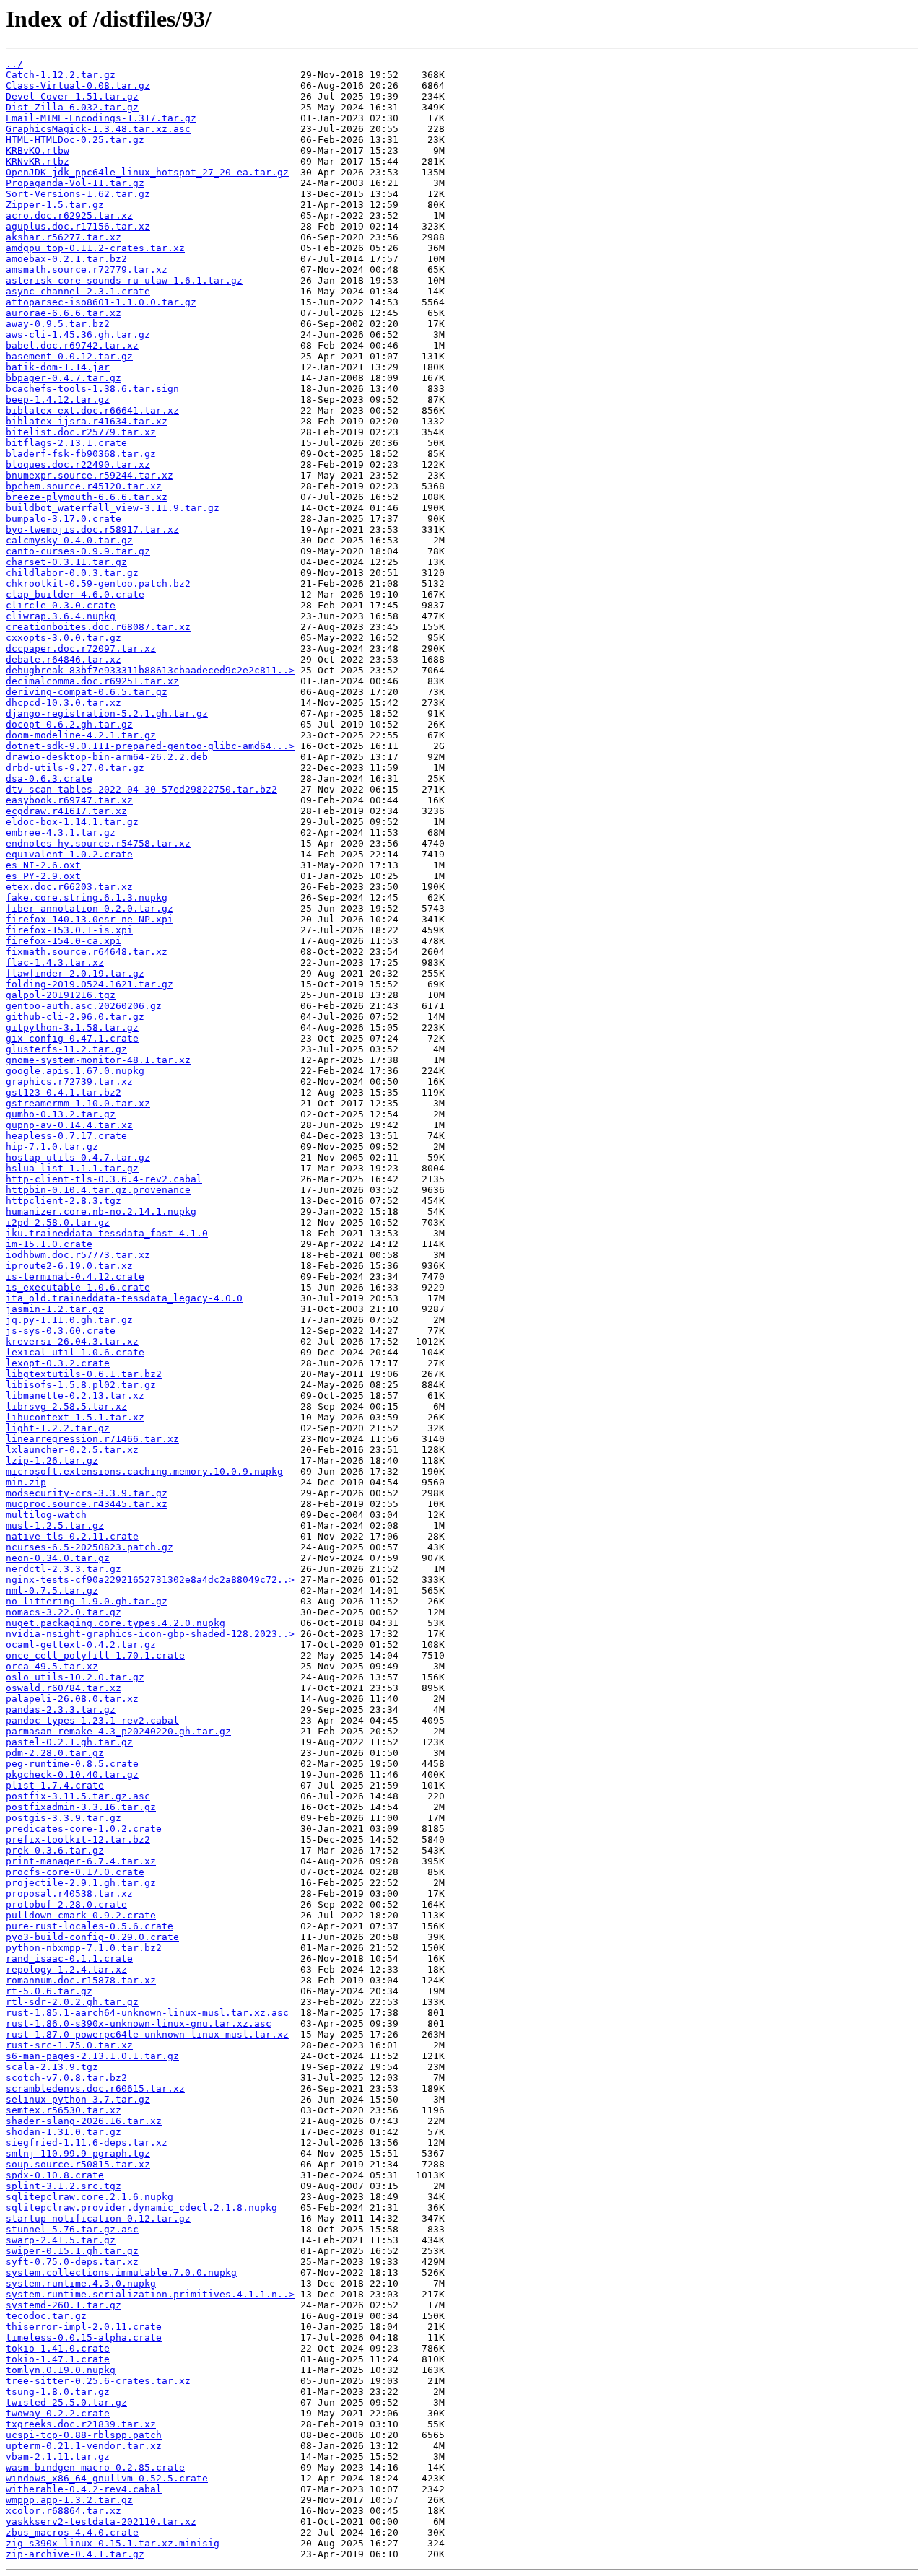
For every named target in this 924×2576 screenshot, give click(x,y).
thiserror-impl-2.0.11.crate (84, 2327)
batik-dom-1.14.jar (58, 367)
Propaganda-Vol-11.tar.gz (75, 183)
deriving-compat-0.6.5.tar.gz (87, 692)
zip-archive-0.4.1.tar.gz (75, 2554)
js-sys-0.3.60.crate (61, 1331)
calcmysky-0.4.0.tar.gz (69, 540)
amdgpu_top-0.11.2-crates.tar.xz (95, 248)
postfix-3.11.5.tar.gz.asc (78, 1796)
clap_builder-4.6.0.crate (75, 594)
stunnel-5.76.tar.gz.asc (72, 2229)
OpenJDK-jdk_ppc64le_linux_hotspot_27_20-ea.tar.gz (147, 172)
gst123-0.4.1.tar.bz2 (64, 1092)
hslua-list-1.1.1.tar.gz (72, 1168)
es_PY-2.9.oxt (43, 876)
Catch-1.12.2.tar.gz (61, 75)
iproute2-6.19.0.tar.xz (69, 1266)
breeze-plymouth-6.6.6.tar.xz (87, 497)
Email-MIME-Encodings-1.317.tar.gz (101, 118)
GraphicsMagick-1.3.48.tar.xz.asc (98, 129)
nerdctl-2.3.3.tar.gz (64, 1569)
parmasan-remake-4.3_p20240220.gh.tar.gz (118, 1731)
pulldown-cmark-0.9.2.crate (81, 1915)
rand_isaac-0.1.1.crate (69, 1959)
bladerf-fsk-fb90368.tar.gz (81, 454)
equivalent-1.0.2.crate (69, 854)
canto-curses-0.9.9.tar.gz (78, 551)
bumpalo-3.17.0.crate (64, 519)
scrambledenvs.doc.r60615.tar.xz (95, 2088)
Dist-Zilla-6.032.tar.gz (72, 107)
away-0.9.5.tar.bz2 (58, 324)
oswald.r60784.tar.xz (64, 1688)
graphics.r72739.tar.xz (69, 1082)
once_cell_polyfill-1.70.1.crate (95, 1655)
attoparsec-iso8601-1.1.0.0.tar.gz (101, 302)
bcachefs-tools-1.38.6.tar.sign (92, 389)
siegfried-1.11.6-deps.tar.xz (87, 2143)
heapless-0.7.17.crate (66, 1136)
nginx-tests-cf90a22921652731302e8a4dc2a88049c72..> (150, 1580)
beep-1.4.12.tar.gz (58, 400)
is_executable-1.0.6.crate (78, 1287)
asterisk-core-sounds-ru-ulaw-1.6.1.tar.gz (124, 280)
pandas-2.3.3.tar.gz (61, 1710)
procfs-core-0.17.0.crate (75, 1872)
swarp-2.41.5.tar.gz (61, 2240)
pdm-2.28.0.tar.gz (55, 1753)
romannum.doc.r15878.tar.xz (81, 1980)
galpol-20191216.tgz (61, 995)
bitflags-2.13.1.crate (66, 443)
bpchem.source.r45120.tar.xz (84, 486)
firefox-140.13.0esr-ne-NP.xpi (90, 919)
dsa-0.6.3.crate (49, 778)
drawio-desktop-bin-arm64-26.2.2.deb (107, 757)
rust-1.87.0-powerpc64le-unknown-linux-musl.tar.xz (147, 2034)
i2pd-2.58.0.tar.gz (58, 1222)
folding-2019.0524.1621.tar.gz (90, 984)
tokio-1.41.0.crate (58, 2348)
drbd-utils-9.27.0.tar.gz (75, 768)
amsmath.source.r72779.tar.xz (87, 270)
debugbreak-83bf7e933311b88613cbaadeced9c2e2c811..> (150, 670)
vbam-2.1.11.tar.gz (58, 2457)
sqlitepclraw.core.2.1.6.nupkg (90, 2197)
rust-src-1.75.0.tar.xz (69, 2045)
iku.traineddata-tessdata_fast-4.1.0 (107, 1233)
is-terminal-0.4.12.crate (75, 1276)
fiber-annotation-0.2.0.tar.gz (90, 908)
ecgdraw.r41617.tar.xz (66, 811)
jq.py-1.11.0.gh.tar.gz (69, 1320)
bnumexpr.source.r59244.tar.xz (90, 475)
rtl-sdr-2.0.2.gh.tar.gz (72, 2002)
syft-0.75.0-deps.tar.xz (72, 2262)
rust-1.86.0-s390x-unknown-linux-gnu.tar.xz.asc (139, 2023)
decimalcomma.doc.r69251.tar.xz (92, 681)
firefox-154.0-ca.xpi (64, 941)
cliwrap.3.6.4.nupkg (61, 616)
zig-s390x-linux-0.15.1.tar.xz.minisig (113, 2543)
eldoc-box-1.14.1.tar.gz (72, 822)
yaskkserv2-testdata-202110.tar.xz (101, 2522)
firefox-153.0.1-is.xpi (69, 930)
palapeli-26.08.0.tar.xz (72, 1699)
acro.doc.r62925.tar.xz (69, 215)
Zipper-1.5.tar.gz (55, 205)
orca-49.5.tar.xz (52, 1666)
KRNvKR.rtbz (38, 161)
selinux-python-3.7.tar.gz (78, 2099)
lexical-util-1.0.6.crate (75, 1352)
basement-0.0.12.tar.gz (69, 356)
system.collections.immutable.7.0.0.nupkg (121, 2272)
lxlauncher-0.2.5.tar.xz (72, 1450)
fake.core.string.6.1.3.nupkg (87, 898)
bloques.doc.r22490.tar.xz (78, 464)
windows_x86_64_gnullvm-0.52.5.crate (107, 2478)
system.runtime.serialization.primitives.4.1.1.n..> (150, 2294)
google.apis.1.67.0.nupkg (75, 1071)
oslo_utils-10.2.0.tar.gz (75, 1677)
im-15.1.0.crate (49, 1244)
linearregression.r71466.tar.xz (92, 1439)
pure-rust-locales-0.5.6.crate (90, 1926)
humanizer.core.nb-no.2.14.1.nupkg (101, 1211)
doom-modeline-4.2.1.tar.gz (81, 735)
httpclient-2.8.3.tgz (64, 1201)
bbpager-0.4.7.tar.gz (64, 378)
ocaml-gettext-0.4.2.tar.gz (81, 1645)
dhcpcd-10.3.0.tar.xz (64, 703)
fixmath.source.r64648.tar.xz (87, 952)
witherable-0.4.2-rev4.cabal (84, 2489)
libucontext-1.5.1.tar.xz (75, 1417)
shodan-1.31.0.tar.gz (64, 2132)
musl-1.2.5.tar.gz (55, 1525)
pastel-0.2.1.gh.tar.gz (69, 1742)
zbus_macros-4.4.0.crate (72, 2532)
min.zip (26, 1482)
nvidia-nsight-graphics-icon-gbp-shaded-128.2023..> (150, 1634)
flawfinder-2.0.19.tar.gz (75, 973)
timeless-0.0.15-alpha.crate (84, 2337)
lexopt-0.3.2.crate (58, 1363)
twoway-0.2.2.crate (58, 2413)
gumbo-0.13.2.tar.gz (61, 1114)
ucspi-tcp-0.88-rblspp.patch (84, 2435)
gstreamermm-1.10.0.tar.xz (78, 1103)
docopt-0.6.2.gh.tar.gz (69, 724)
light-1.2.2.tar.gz (58, 1428)
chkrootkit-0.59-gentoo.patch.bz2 (98, 584)
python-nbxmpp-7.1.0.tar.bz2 (84, 1948)
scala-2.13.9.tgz (52, 2067)
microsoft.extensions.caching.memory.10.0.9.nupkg (144, 1471)
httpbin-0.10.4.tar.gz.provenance (98, 1190)
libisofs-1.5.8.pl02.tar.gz (81, 1385)
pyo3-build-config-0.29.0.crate (92, 1937)
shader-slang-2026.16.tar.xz (84, 2121)
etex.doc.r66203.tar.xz (69, 887)
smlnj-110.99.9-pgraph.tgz (78, 2153)
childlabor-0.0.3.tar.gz (72, 573)
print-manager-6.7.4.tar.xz (81, 1861)
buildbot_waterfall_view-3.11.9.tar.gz (113, 508)
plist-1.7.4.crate (55, 1785)
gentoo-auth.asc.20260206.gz (84, 1006)
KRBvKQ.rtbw (38, 150)
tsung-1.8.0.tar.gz (58, 2392)
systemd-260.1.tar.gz (64, 2305)
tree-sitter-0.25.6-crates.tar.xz (98, 2381)
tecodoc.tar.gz (46, 2316)
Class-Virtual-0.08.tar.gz (78, 86)
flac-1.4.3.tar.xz (55, 962)
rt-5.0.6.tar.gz (49, 1991)
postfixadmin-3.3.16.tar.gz (81, 1807)
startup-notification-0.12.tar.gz (98, 2218)
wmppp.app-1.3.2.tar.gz (69, 2500)
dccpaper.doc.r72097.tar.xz (81, 649)
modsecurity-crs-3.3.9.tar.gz (87, 1493)
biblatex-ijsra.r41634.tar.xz (87, 421)
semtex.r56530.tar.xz (64, 2110)
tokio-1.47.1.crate (58, 2359)
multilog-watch (46, 1515)
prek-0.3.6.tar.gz (55, 1850)
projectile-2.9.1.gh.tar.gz (81, 1883)
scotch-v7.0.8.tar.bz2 (66, 2078)
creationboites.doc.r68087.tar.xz (98, 627)
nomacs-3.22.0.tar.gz (64, 1612)
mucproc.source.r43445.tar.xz (87, 1504)
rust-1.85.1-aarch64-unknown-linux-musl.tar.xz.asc (147, 2013)
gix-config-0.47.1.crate (72, 1038)
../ (14, 64)
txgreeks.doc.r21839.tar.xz (81, 2424)
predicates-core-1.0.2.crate (84, 1829)
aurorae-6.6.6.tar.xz (64, 313)
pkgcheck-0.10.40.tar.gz (72, 1774)
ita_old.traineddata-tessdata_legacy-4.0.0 (124, 1298)
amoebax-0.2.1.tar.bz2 (66, 259)
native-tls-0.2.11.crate (72, 1536)
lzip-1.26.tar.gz (52, 1461)
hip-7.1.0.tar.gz (52, 1147)
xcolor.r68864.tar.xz (64, 2511)
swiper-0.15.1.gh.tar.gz (72, 2251)
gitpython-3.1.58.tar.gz (72, 1027)
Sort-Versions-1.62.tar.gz (78, 194)
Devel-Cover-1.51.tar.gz (72, 96)
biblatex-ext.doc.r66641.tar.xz (92, 410)
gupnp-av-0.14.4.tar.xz (69, 1125)
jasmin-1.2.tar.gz (55, 1309)
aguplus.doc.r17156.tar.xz (78, 226)
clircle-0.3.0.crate (61, 605)
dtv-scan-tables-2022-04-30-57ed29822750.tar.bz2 (141, 789)
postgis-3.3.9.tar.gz (64, 1818)
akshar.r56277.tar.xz (64, 237)
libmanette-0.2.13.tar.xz (75, 1396)
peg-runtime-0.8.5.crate (72, 1764)
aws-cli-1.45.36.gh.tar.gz (78, 335)
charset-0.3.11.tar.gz (66, 562)
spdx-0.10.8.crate (55, 2175)
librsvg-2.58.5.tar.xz (66, 1406)
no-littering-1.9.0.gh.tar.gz (87, 1601)
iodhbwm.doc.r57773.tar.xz (78, 1255)
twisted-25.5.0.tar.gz (66, 2402)
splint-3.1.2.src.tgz (64, 2186)
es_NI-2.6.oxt (43, 865)
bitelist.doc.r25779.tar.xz (81, 432)
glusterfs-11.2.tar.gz (66, 1049)
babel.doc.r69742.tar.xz (72, 345)
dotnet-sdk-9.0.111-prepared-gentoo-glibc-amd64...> (150, 746)
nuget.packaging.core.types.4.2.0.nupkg (115, 1623)
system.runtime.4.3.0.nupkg (81, 2283)
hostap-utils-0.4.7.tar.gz (78, 1157)
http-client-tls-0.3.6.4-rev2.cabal (104, 1179)
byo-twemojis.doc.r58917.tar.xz (92, 529)
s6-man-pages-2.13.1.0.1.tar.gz (92, 2056)
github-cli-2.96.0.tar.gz (75, 1017)
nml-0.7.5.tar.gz (52, 1590)
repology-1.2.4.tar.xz (66, 1969)
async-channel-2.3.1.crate (78, 291)
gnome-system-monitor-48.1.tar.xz (98, 1060)
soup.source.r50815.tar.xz (78, 2164)
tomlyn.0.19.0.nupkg (61, 2370)
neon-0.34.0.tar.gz (58, 1558)
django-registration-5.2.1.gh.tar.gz (107, 713)
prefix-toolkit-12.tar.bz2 (78, 1839)
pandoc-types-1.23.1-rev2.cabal (92, 1720)
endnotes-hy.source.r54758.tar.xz (98, 843)
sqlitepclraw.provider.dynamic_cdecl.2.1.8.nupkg (141, 2208)
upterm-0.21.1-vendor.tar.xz (84, 2446)
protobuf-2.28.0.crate (66, 1904)
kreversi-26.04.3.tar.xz (72, 1341)
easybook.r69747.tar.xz (69, 800)
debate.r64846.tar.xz (64, 659)
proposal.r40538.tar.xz (69, 1894)
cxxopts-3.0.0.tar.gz (64, 638)
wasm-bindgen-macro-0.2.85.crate (95, 2467)
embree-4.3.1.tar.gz (61, 833)
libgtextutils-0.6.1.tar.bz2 (84, 1374)
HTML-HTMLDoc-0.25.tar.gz (75, 140)
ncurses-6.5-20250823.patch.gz (90, 1547)
